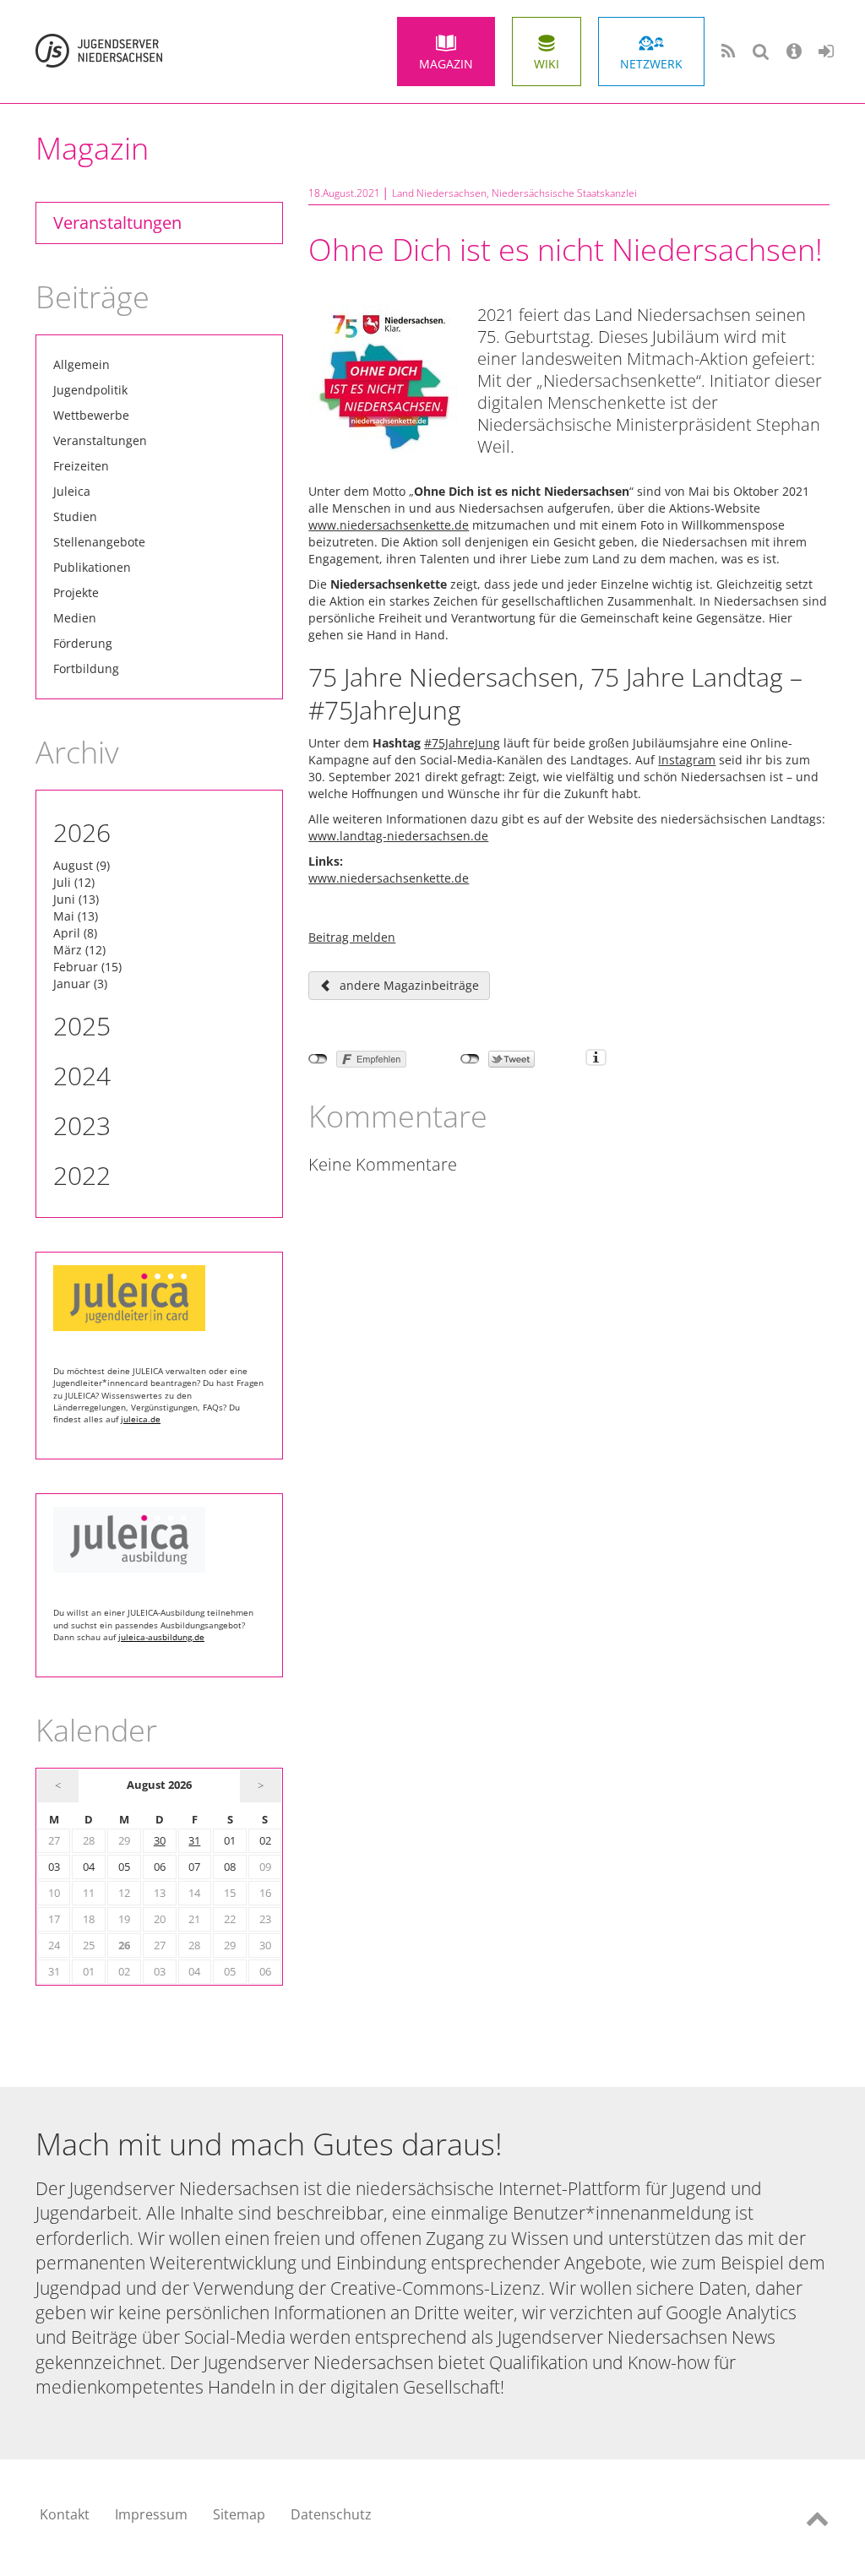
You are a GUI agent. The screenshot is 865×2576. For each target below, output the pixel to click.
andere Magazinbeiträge (409, 985)
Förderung (83, 643)
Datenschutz (331, 2514)
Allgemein (82, 364)
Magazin (446, 64)
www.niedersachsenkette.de (389, 525)
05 (124, 1867)
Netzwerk (651, 64)
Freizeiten (81, 466)
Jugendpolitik (90, 390)
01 (230, 1841)
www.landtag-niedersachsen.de (398, 836)
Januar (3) (80, 984)
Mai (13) (76, 916)
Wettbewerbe (91, 415)
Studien (75, 516)
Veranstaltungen (117, 223)
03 (54, 1867)
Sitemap (239, 2514)
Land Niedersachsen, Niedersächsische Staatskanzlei (514, 193)
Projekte (76, 592)
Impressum (151, 2514)
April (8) (75, 933)
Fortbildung (86, 668)
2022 (82, 1175)
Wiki (547, 64)
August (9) (82, 865)
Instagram (687, 760)
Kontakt (65, 2514)
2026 (82, 832)
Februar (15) (87, 967)
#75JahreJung (462, 743)
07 (194, 1867)
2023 (82, 1125)
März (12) (79, 950)
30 (160, 1841)
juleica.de (141, 1419)
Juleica (72, 491)
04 (89, 1867)
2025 (82, 1026)
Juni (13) (76, 899)
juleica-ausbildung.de (161, 1637)
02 (265, 1841)
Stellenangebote (99, 542)
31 (194, 1841)
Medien (75, 618)
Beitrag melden (352, 937)
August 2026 (159, 1785)
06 (160, 1867)
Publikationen (92, 567)
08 (230, 1867)
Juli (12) (74, 882)
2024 (82, 1076)
